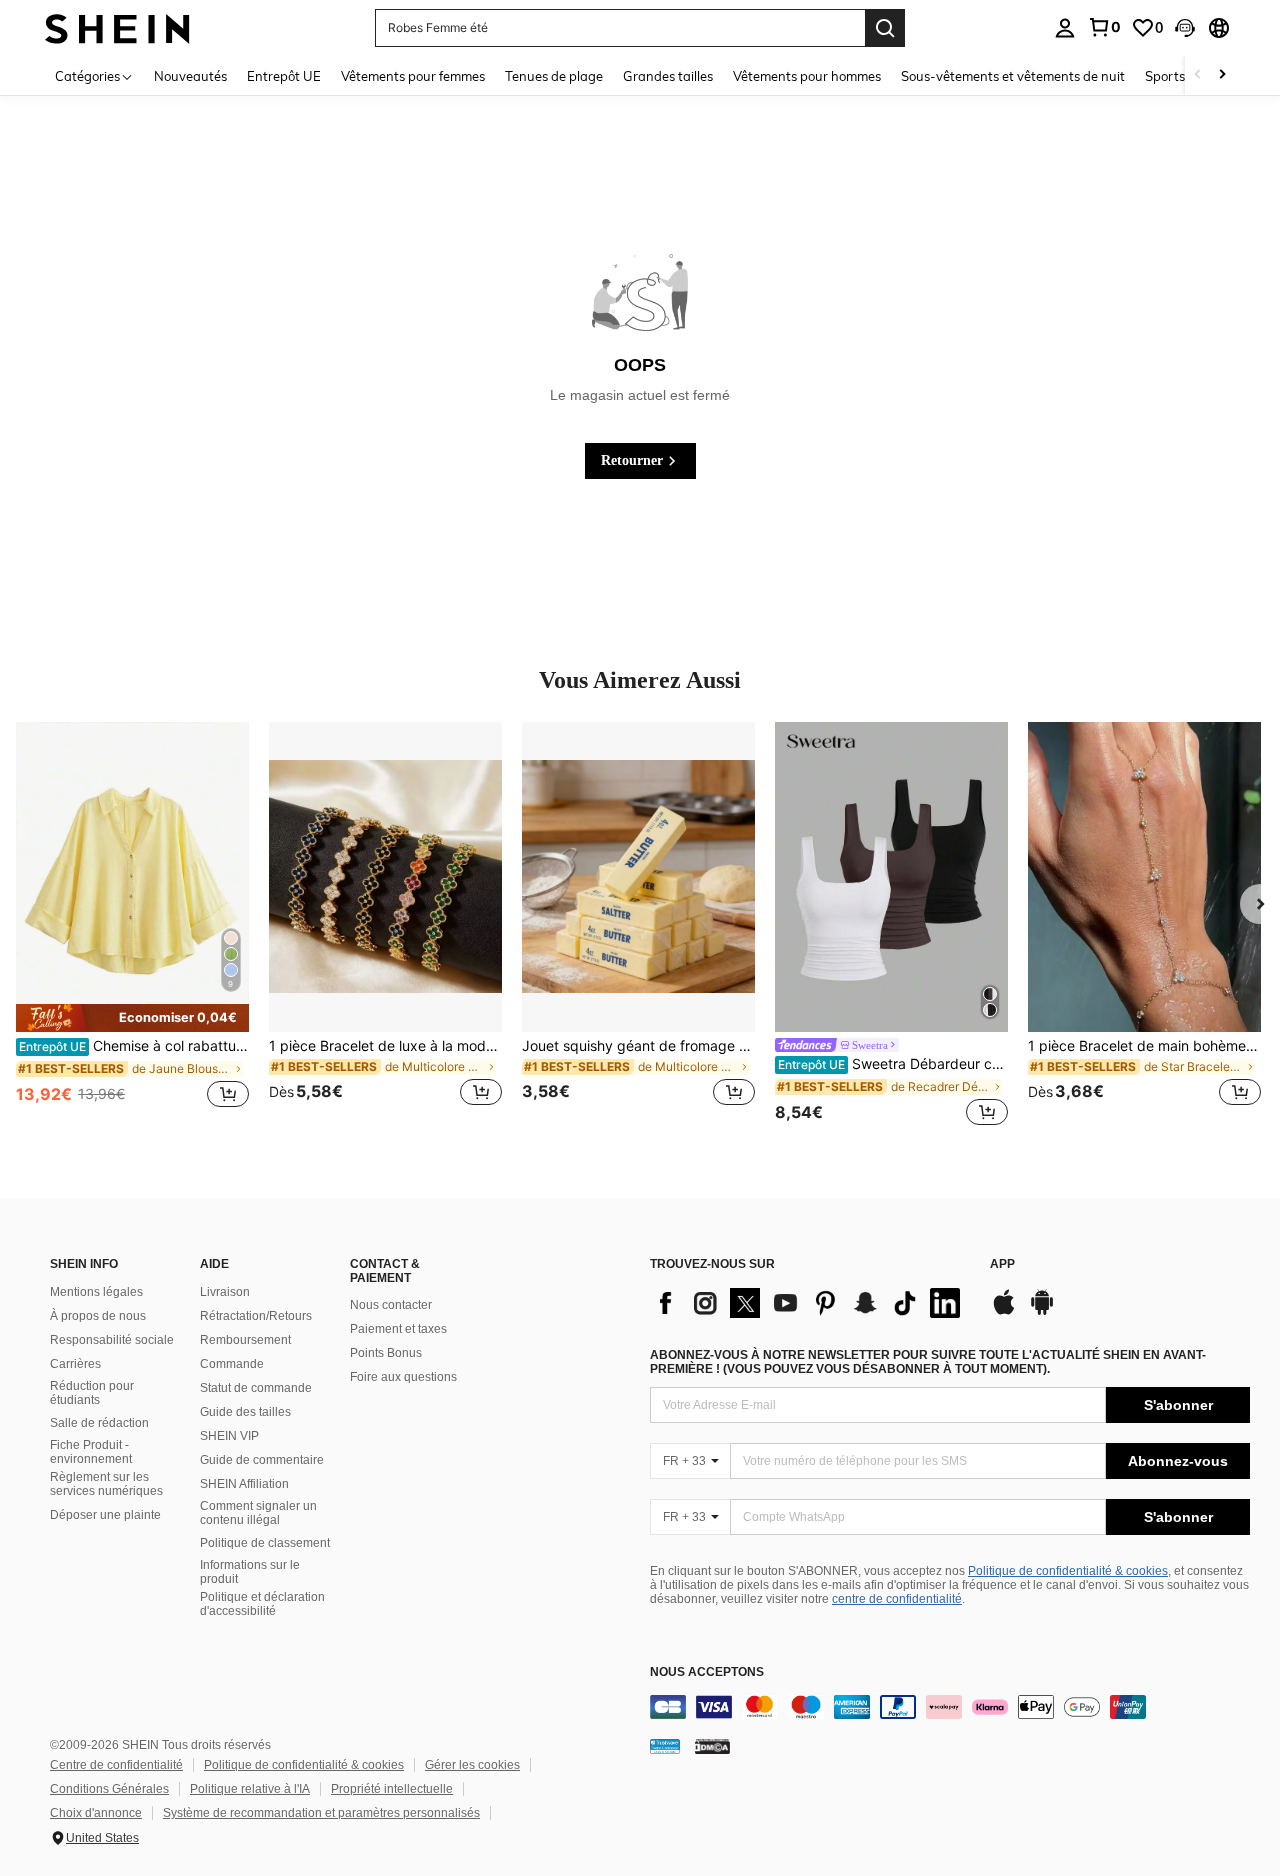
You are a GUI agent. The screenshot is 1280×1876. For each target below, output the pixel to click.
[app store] (1004, 1312)
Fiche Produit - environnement (91, 1452)
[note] (132, 1017)
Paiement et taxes (398, 1329)
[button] (1185, 28)
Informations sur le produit (250, 1572)
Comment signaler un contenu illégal (258, 1513)
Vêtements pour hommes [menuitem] (807, 76)
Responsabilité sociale (112, 1340)
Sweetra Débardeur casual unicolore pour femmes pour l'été (893, 1064)
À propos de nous (98, 1316)
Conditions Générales (109, 1789)
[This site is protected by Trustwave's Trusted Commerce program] (665, 1746)
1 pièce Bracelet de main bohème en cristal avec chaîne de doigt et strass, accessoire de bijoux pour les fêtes (1144, 1046)
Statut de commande (256, 1388)
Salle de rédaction (99, 1423)
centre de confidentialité (897, 1599)
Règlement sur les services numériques (106, 1484)
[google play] (1042, 1312)
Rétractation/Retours (256, 1316)
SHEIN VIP (229, 1436)
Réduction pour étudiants (92, 1393)
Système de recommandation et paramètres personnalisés (321, 1813)
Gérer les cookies (472, 1765)
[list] (810, 1303)
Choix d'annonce (96, 1813)
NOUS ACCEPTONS (707, 1672)
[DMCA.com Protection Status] (712, 1746)
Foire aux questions (403, 1377)
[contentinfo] (950, 1707)
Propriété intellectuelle (392, 1789)
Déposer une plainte (105, 1515)
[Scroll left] (1198, 75)
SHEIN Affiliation (244, 1484)
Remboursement (245, 1340)
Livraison (225, 1292)
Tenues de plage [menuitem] (554, 76)
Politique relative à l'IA (250, 1789)
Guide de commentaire (262, 1460)
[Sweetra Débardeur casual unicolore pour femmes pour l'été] (891, 877)
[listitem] (132, 926)
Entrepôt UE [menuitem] (284, 76)
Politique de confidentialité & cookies (1068, 1571)
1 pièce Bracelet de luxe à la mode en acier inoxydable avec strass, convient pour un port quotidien (385, 1046)
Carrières (75, 1364)
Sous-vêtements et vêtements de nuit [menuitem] (1013, 76)
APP (1002, 1264)
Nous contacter (391, 1305)
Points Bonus (386, 1353)
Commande (232, 1364)
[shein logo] (117, 27)
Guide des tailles (245, 1412)
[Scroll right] (1222, 75)
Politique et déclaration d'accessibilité (262, 1604)
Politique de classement (265, 1543)
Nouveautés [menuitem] (190, 76)
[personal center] (1065, 28)
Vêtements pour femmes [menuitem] (413, 76)
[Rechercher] (885, 28)
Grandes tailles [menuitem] (668, 76)
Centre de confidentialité (116, 1765)
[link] (1104, 27)
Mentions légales (96, 1292)
